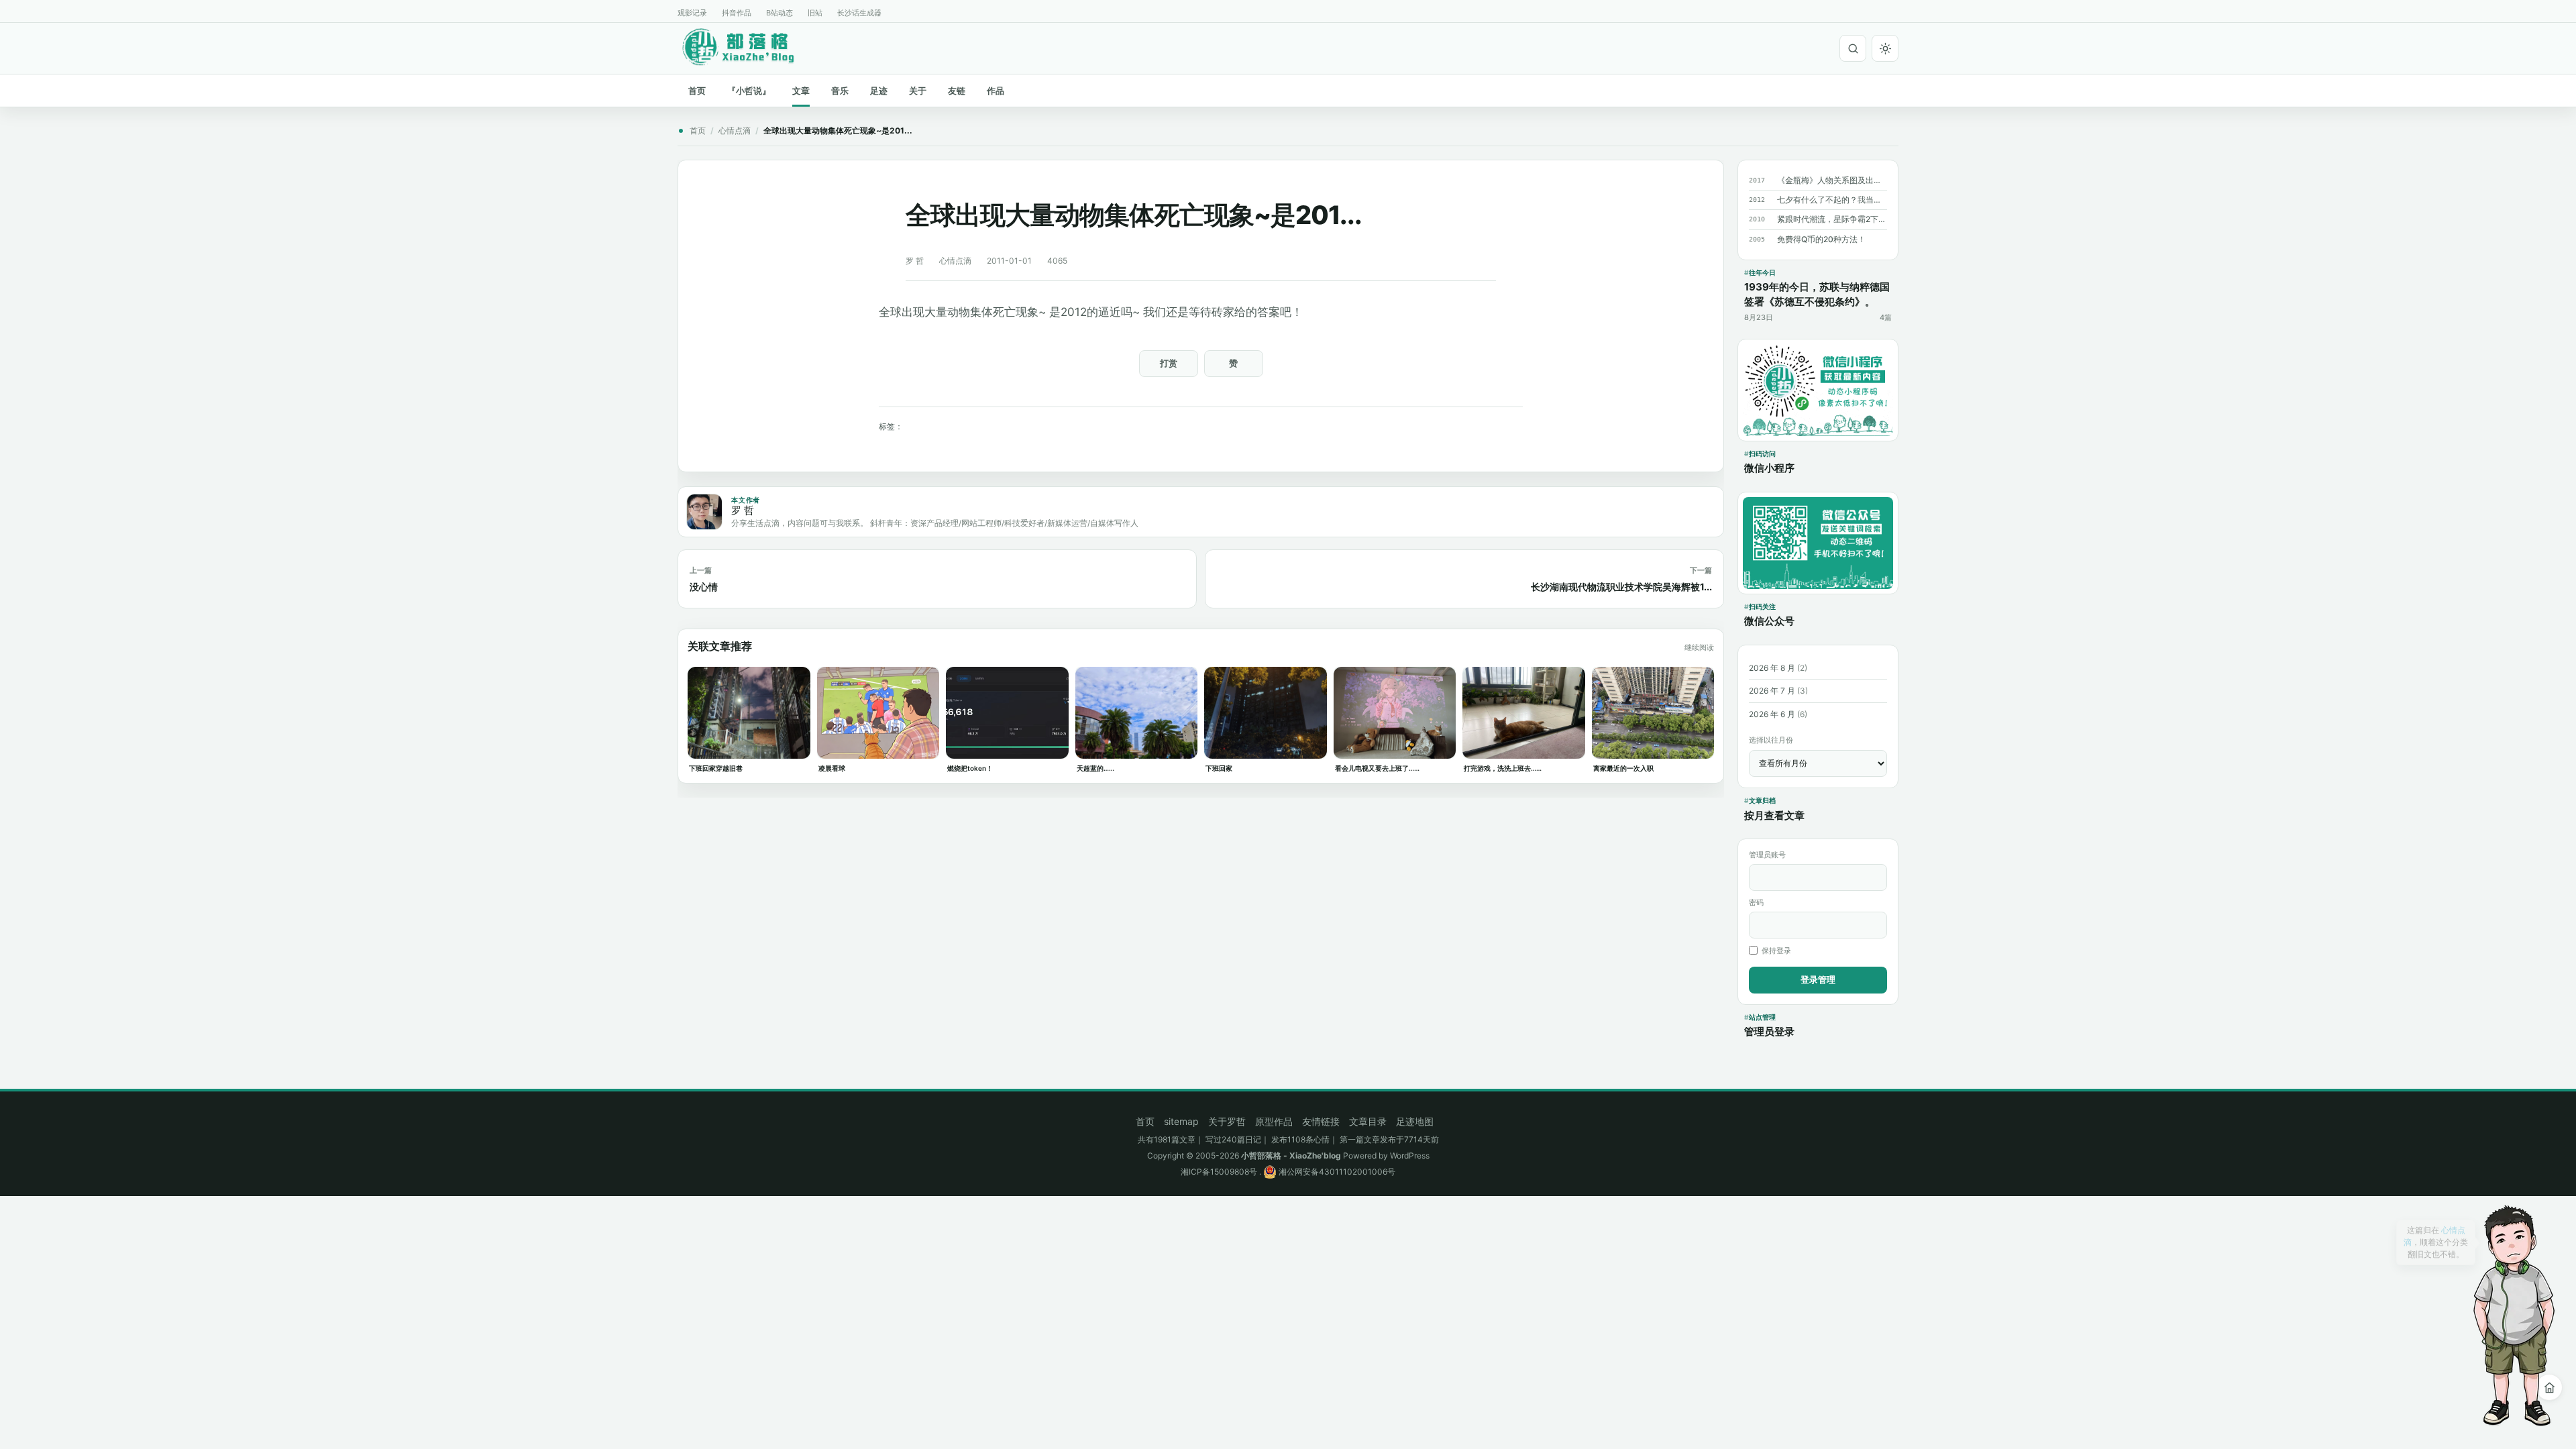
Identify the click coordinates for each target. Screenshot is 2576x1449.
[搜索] (1853, 48)
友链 (957, 91)
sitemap (1181, 1121)
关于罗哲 (1227, 1121)
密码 (1756, 902)
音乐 (840, 91)
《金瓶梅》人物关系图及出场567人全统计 (1832, 180)
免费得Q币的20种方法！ (1821, 239)
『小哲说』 (749, 91)
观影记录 (692, 13)
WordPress (1410, 1156)
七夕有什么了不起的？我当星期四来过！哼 (1832, 200)
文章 (801, 91)
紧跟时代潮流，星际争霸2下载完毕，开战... (1832, 219)
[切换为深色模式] (1885, 48)
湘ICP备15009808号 (1219, 1172)
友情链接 (1321, 1121)
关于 (918, 91)
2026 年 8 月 (1772, 668)
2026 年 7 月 (1772, 691)
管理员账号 (1767, 855)
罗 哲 (915, 261)
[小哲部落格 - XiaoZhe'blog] (749, 46)
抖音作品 (737, 13)
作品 (996, 91)
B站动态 (780, 13)
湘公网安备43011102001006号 (1336, 1172)
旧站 (815, 13)
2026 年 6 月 (1772, 714)
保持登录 (1776, 951)
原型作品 (1274, 1121)
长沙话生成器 (859, 13)
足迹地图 (1415, 1121)
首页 (697, 91)
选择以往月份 (1771, 740)
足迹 (879, 91)
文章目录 (1368, 1121)
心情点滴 (735, 130)
